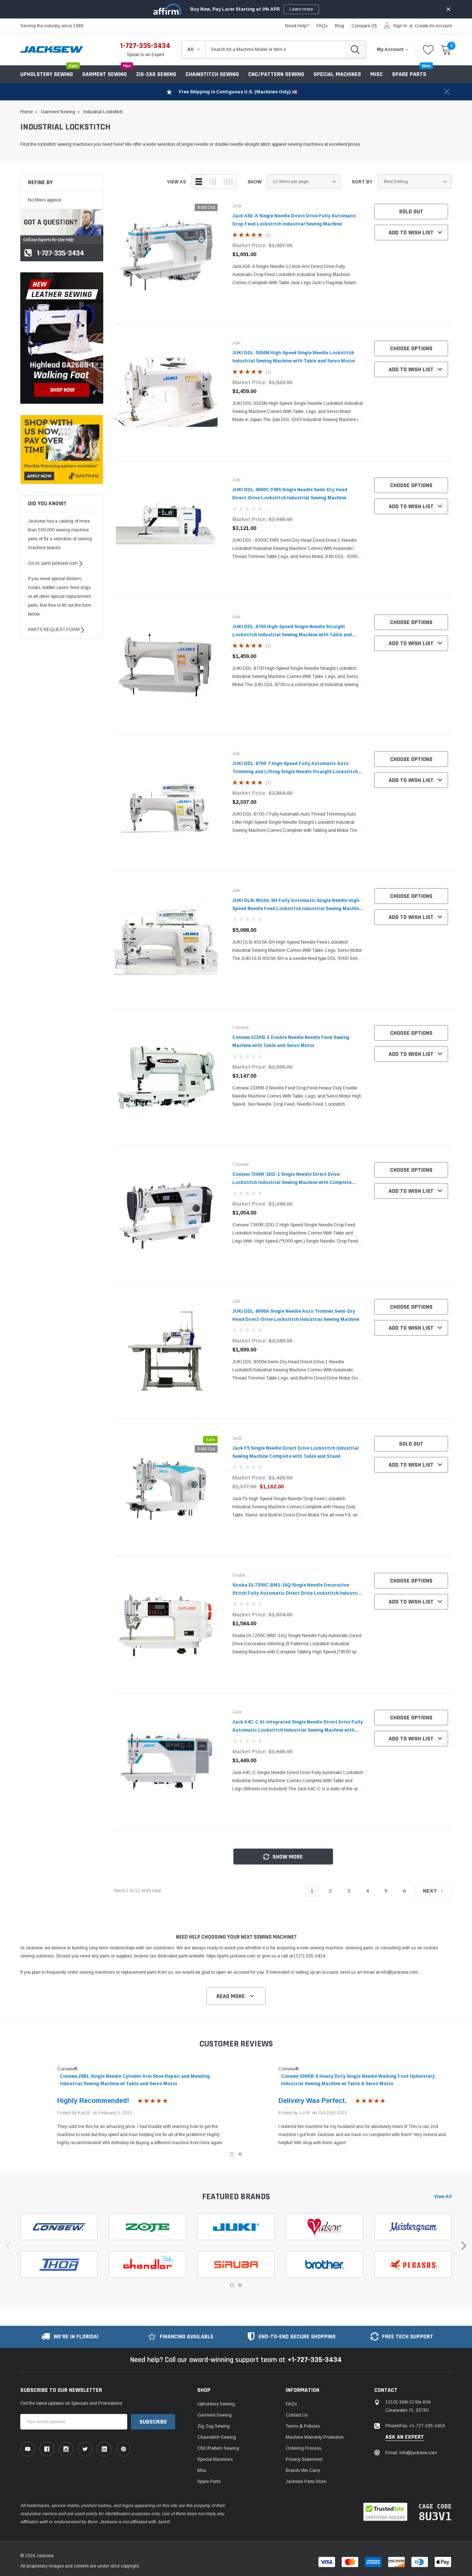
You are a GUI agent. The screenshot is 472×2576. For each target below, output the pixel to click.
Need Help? (297, 26)
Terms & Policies (303, 2426)
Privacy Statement (304, 2459)
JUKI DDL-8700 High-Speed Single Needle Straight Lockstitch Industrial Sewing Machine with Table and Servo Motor (292, 635)
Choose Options (411, 349)
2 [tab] (240, 2154)
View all (443, 2197)
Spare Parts (209, 2482)
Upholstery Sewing (47, 74)
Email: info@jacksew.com (411, 2453)
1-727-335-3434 (145, 46)
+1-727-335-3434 (315, 2360)
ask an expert (405, 2437)
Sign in (400, 26)
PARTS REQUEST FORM (54, 630)
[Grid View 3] (213, 182)
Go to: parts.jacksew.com (53, 563)
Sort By (362, 182)
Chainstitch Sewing (212, 74)
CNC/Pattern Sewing (276, 74)
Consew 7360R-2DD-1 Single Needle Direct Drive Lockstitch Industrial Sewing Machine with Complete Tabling (292, 1182)
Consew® (67, 2069)
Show (254, 182)
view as (176, 182)
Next (431, 1891)
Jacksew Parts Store (306, 2482)
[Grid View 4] (228, 182)
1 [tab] (232, 2154)
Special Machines (337, 74)
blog (339, 26)
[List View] (199, 182)
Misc (376, 74)
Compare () (364, 26)
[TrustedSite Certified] (385, 2512)
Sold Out (411, 212)
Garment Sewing (105, 74)
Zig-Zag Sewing (156, 74)
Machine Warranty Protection (315, 2437)
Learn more (301, 9)
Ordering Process (303, 2448)
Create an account (433, 26)
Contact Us (297, 2415)
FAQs (322, 26)
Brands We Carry (303, 2470)
